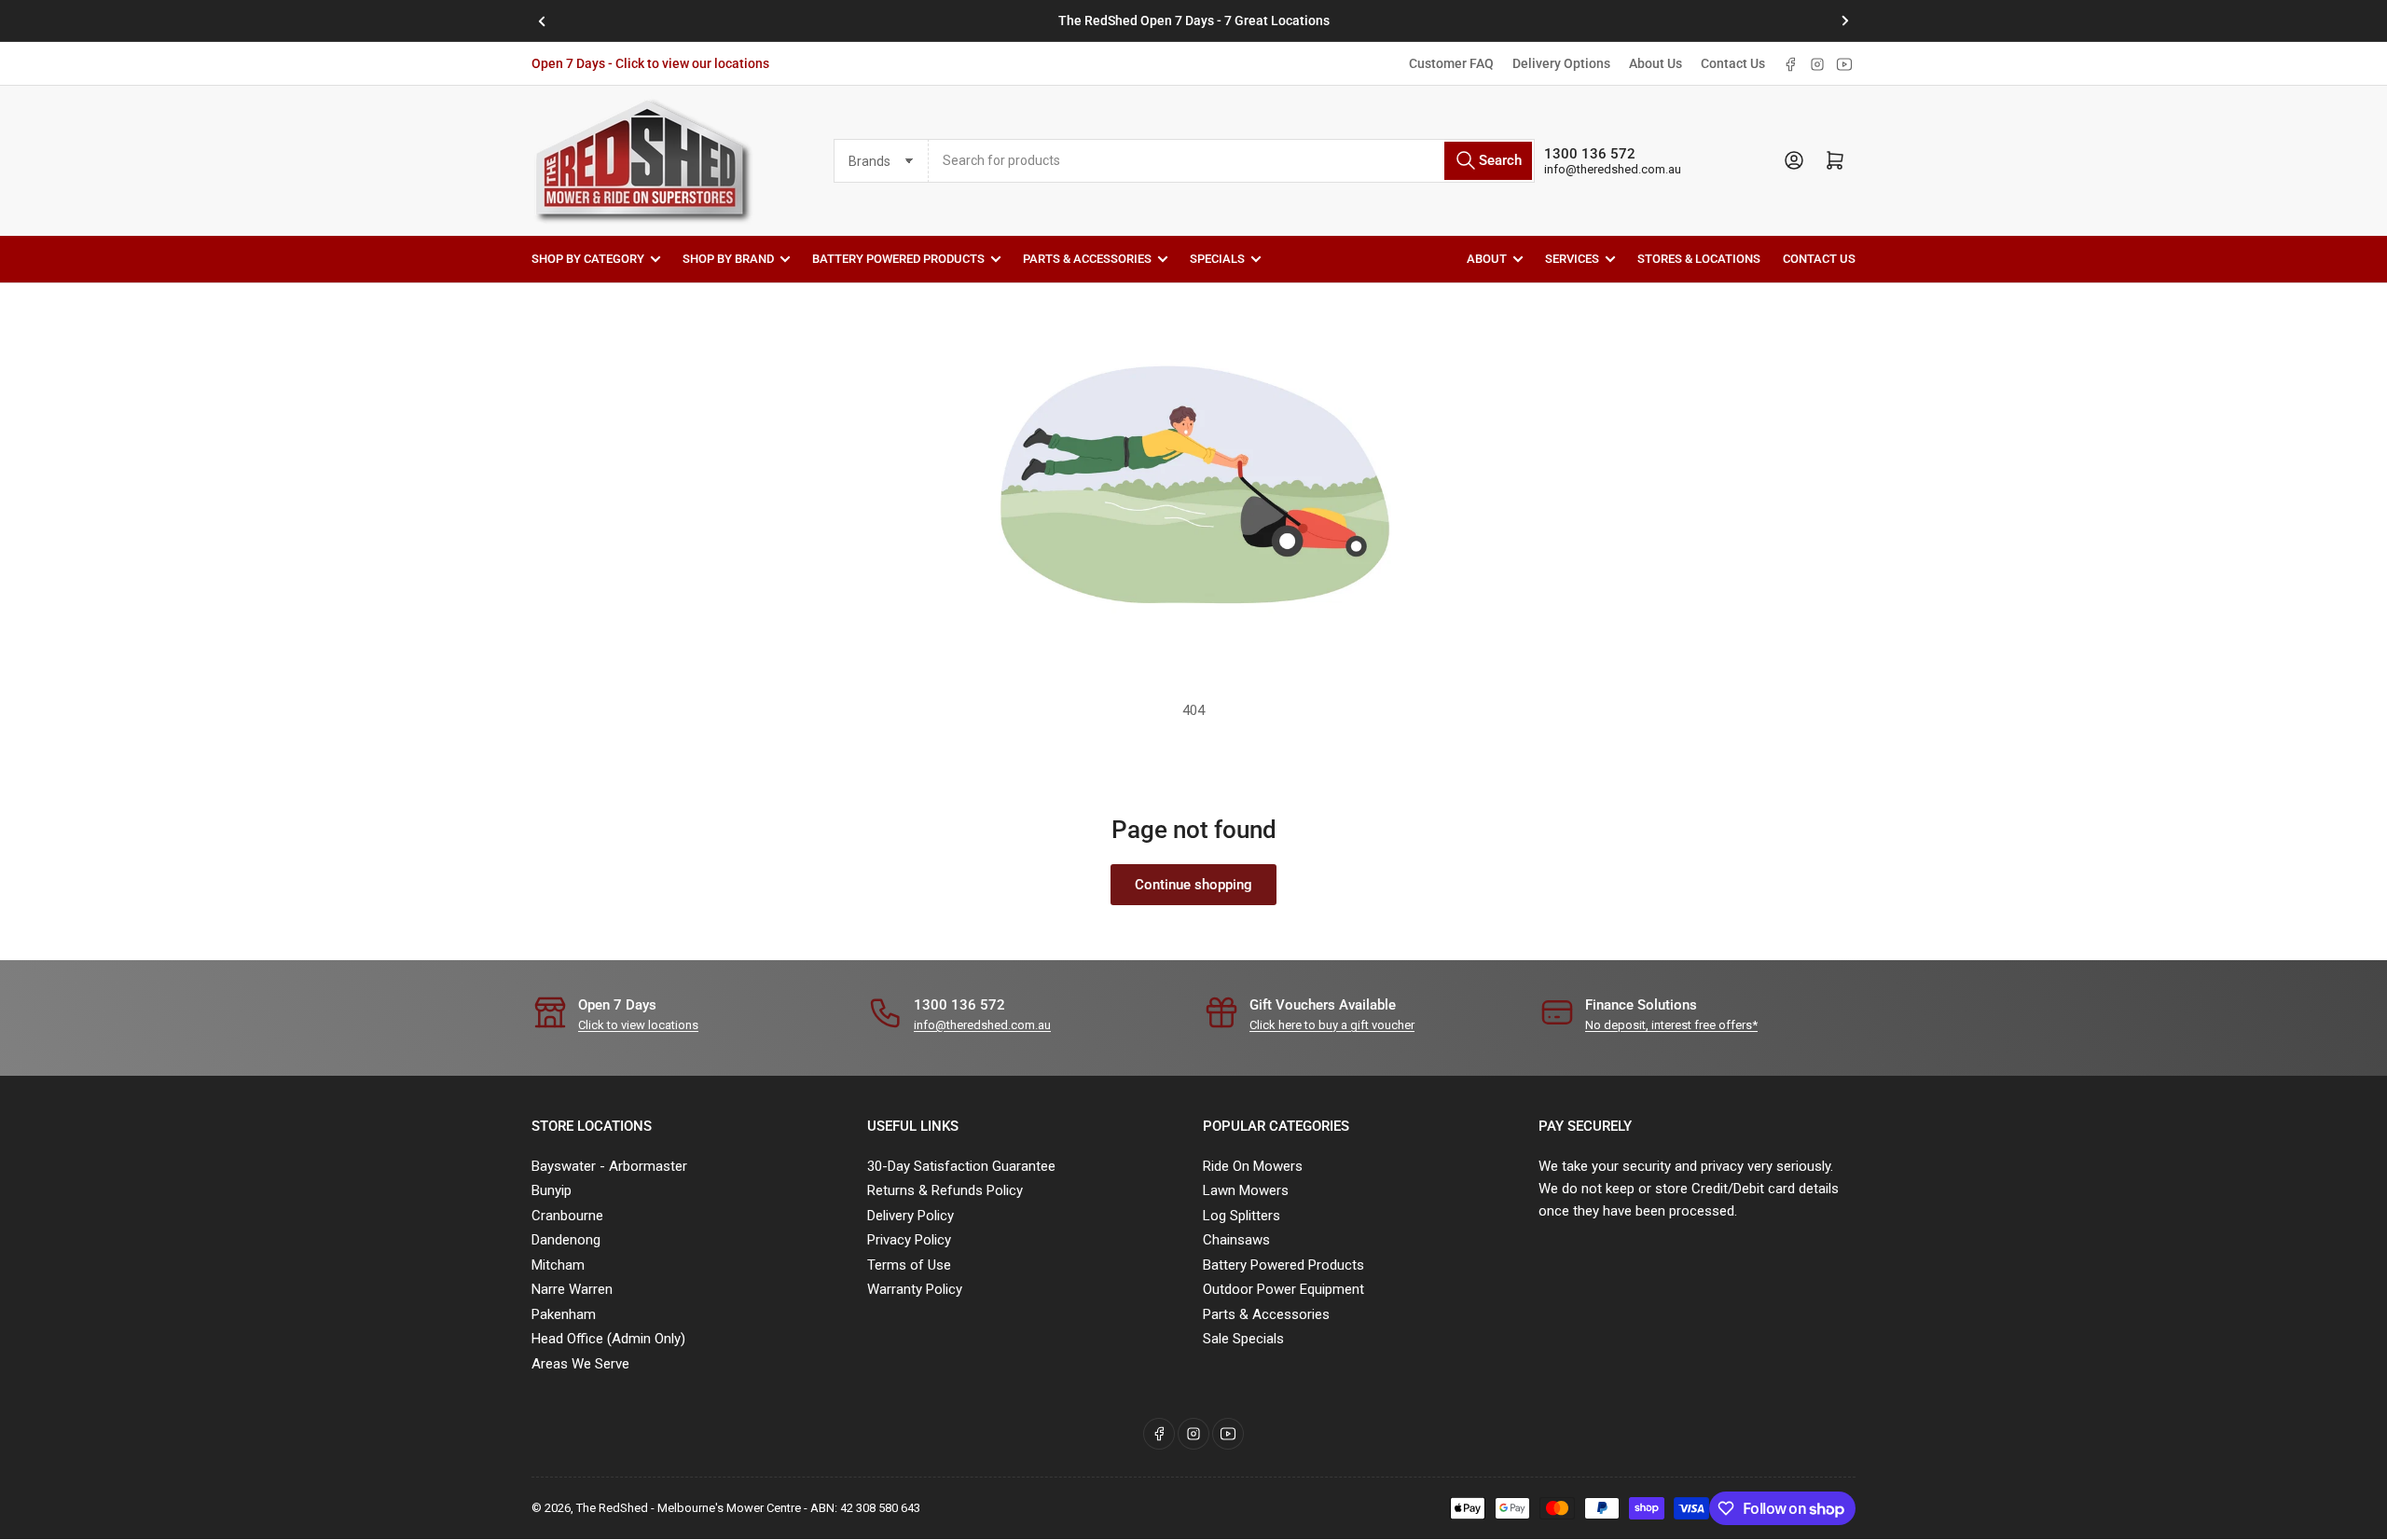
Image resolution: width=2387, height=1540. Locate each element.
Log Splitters (1242, 1216)
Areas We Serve (580, 1364)
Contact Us (1733, 63)
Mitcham (558, 1265)
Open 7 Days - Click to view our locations (650, 63)
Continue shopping (1193, 885)
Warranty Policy (915, 1289)
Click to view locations (638, 1025)
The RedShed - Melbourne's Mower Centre (689, 1508)
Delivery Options (1561, 63)
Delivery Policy (911, 1216)
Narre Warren (572, 1289)
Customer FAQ (1451, 63)
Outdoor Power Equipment (1283, 1289)
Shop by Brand (728, 259)
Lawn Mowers (1246, 1190)
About (1487, 259)
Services (1572, 259)
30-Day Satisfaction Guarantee (961, 1166)
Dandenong (566, 1240)
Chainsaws (1236, 1240)
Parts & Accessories (1087, 259)
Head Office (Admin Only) (608, 1339)
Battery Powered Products (898, 259)
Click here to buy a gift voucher (1332, 1025)
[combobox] (1232, 161)
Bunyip (552, 1190)
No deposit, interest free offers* (1671, 1025)
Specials (1217, 259)
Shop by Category (588, 259)
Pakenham (564, 1314)
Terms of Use (909, 1265)
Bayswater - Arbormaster (609, 1166)
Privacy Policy (909, 1240)
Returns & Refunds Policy (945, 1190)
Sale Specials (1243, 1339)
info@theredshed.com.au (1613, 169)
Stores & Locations (1699, 259)
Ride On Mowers (1253, 1166)
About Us (1656, 63)
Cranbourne (567, 1216)
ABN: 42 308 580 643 (865, 1508)
